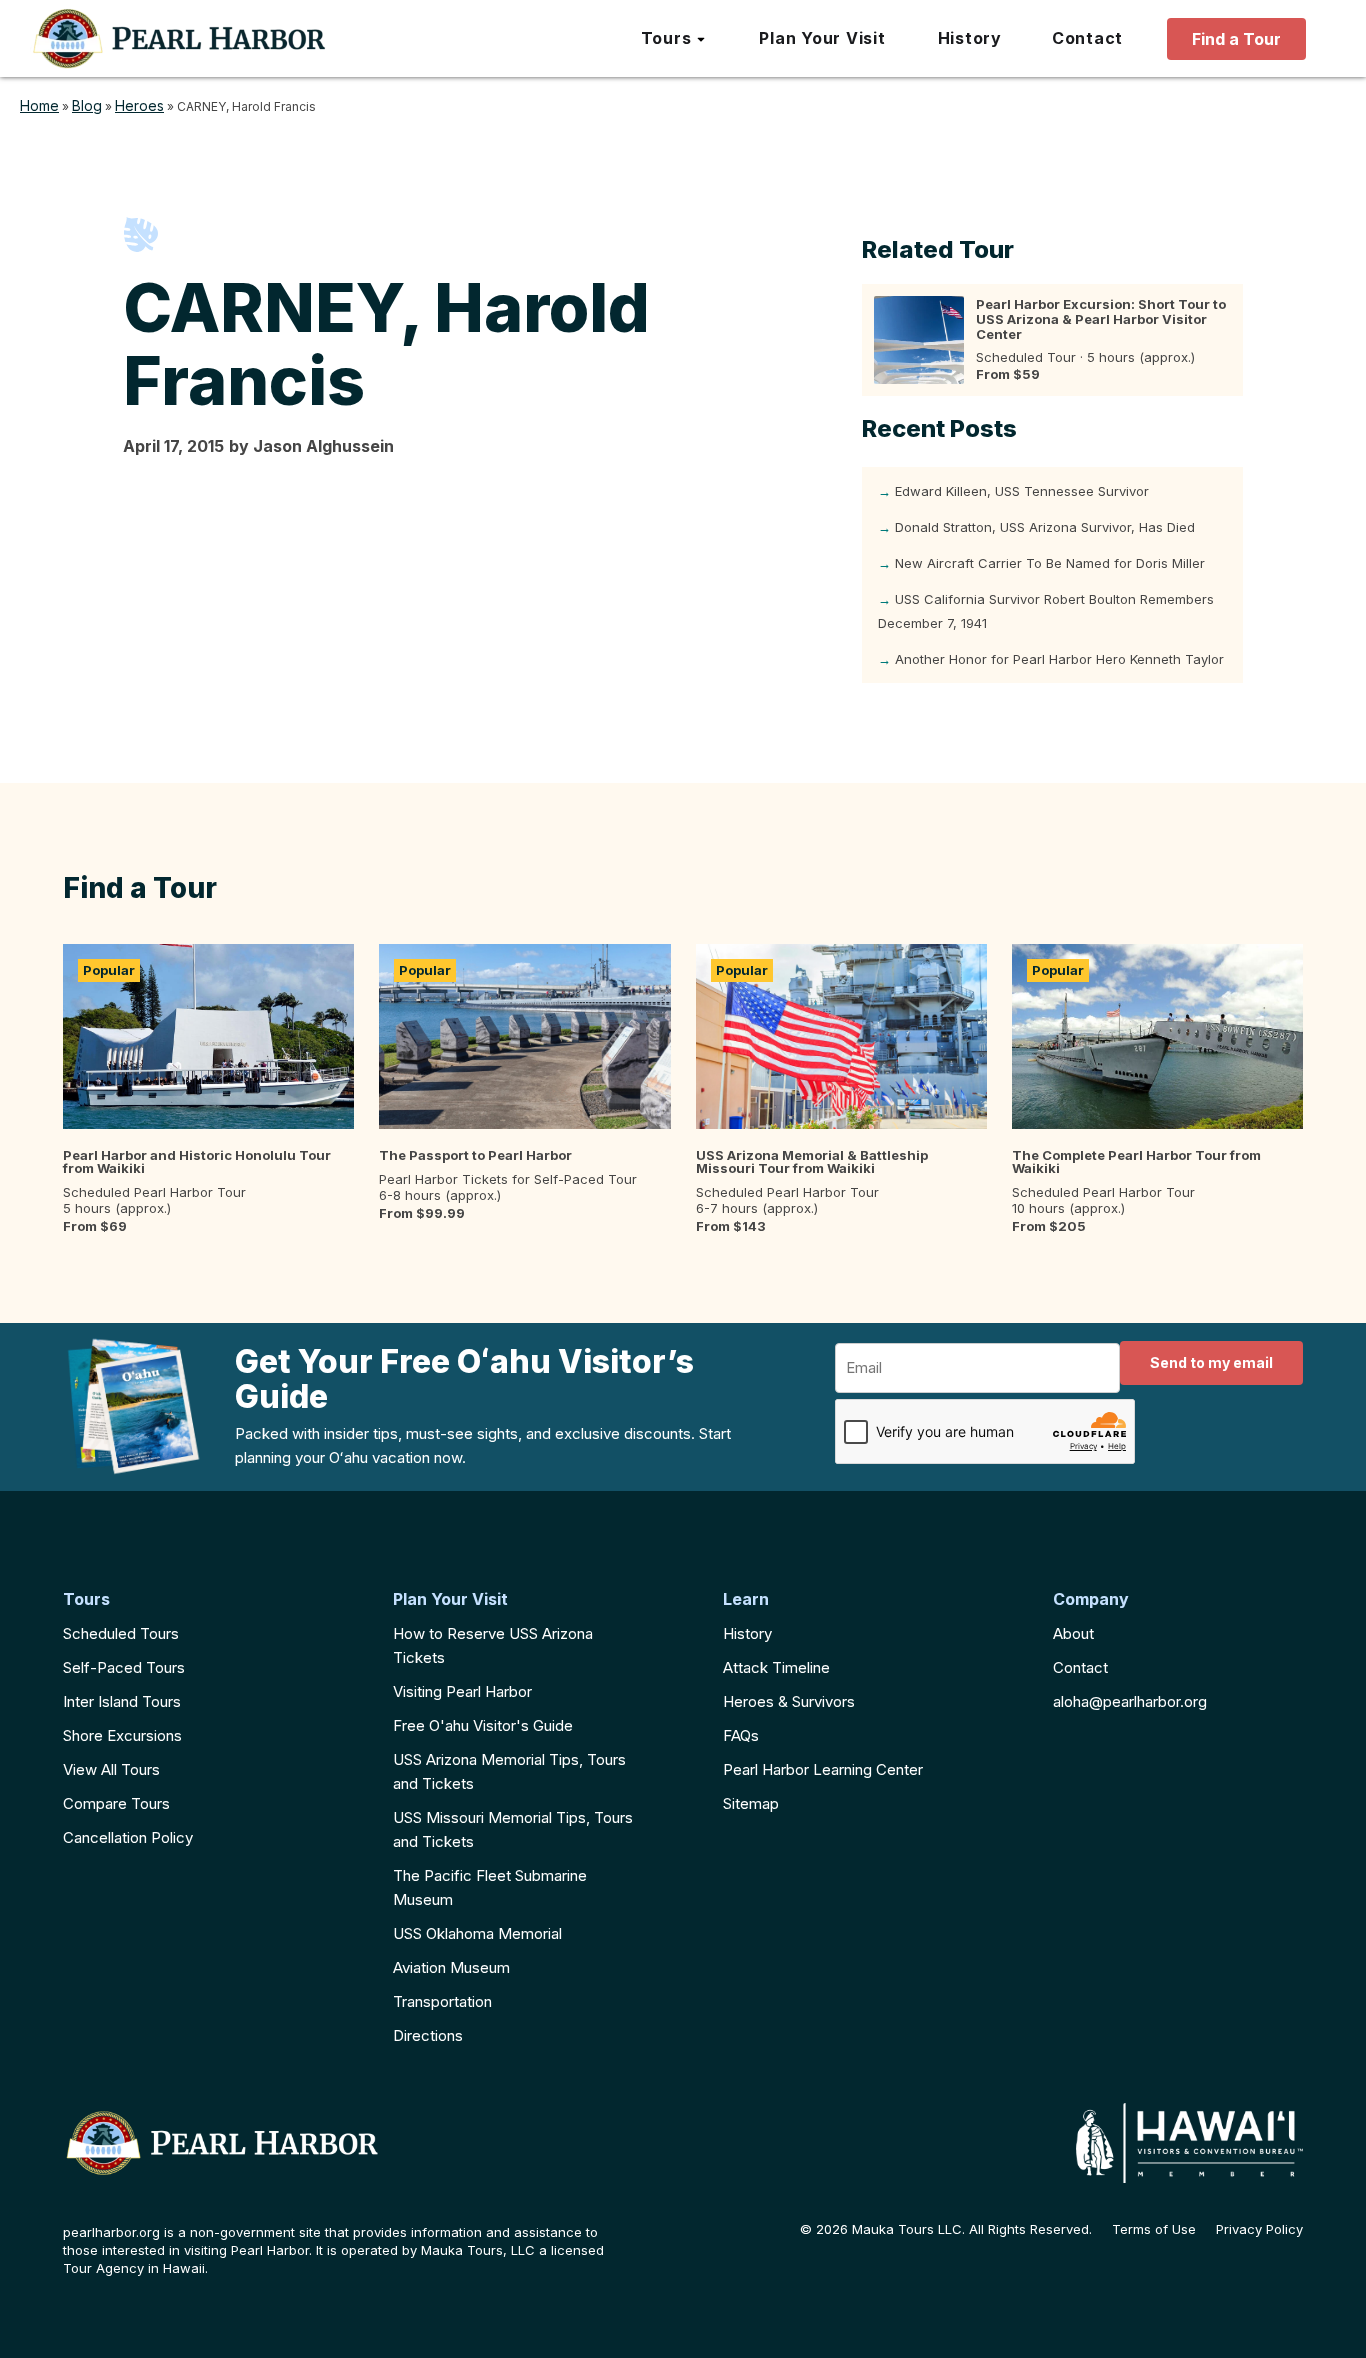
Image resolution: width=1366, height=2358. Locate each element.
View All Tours (111, 1769)
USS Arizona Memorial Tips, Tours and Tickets (509, 1771)
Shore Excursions (122, 1735)
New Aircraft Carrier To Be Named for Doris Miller (1050, 563)
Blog (87, 105)
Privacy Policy (1259, 2229)
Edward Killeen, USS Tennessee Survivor (1022, 491)
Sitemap (751, 1803)
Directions (428, 2035)
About (1073, 1633)
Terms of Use (1154, 2229)
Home (39, 105)
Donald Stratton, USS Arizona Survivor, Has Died (1045, 527)
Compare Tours (116, 1803)
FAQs (741, 1735)
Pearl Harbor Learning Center (823, 1769)
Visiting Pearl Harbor (462, 1691)
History (747, 1633)
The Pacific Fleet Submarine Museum (490, 1887)
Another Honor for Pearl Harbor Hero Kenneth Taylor (1059, 659)
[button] (674, 39)
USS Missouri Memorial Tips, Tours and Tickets (513, 1829)
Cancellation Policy (128, 1837)
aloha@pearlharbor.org (1130, 1701)
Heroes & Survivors (789, 1701)
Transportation (442, 2001)
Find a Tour (1236, 39)
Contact (1080, 1667)
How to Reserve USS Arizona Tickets (493, 1645)
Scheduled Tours (121, 1633)
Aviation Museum (451, 1967)
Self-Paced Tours (124, 1667)
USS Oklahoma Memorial (477, 1933)
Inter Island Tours (122, 1701)
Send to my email (1211, 1362)
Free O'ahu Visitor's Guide (483, 1725)
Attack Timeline (776, 1667)
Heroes (139, 105)
